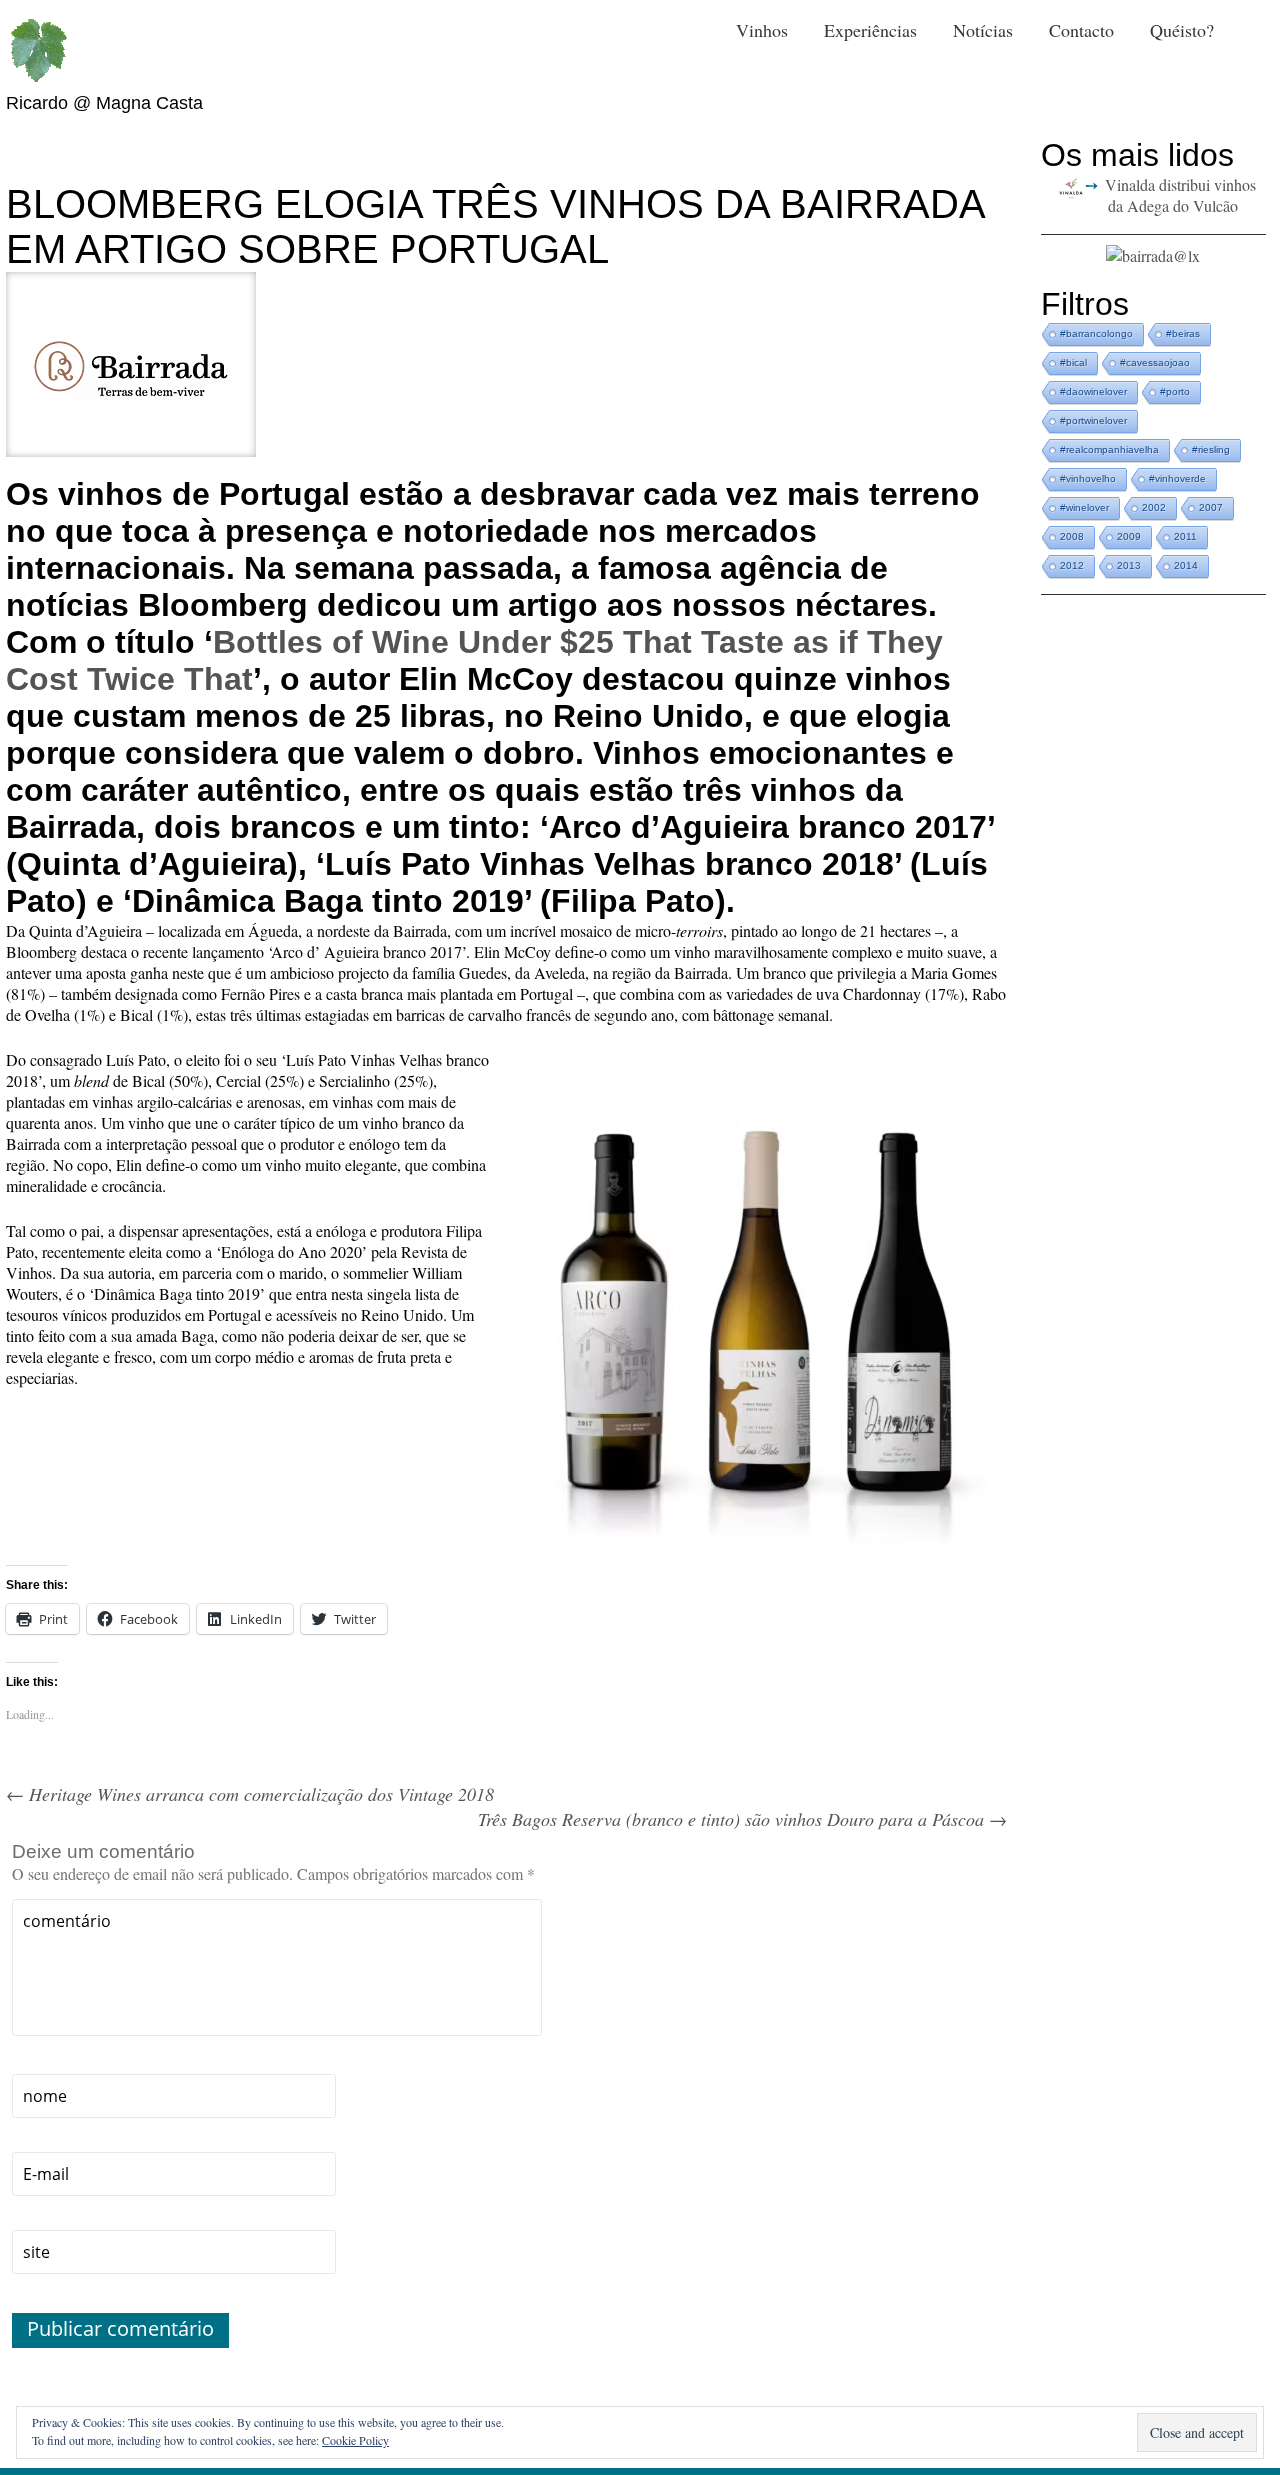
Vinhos (762, 30)
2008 (1072, 536)
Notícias (983, 30)
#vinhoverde (1177, 478)
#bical (1073, 362)
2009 (1129, 536)
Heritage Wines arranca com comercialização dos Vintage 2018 (250, 1794)
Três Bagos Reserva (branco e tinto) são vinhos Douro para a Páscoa (742, 1819)
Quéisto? (1182, 30)
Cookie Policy (355, 2440)
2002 (1154, 507)
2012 (1072, 565)
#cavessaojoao (1155, 362)
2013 (1129, 565)
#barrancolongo (1096, 333)
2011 (1185, 536)
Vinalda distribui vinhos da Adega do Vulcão (1180, 195)
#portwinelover (1093, 420)
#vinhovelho (1088, 478)
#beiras (1183, 333)
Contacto (1081, 30)
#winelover (1084, 507)
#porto (1175, 391)
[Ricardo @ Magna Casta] (38, 50)
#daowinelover (1093, 391)
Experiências (870, 30)
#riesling (1211, 449)
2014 (1186, 565)
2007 (1211, 507)
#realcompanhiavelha (1109, 449)
